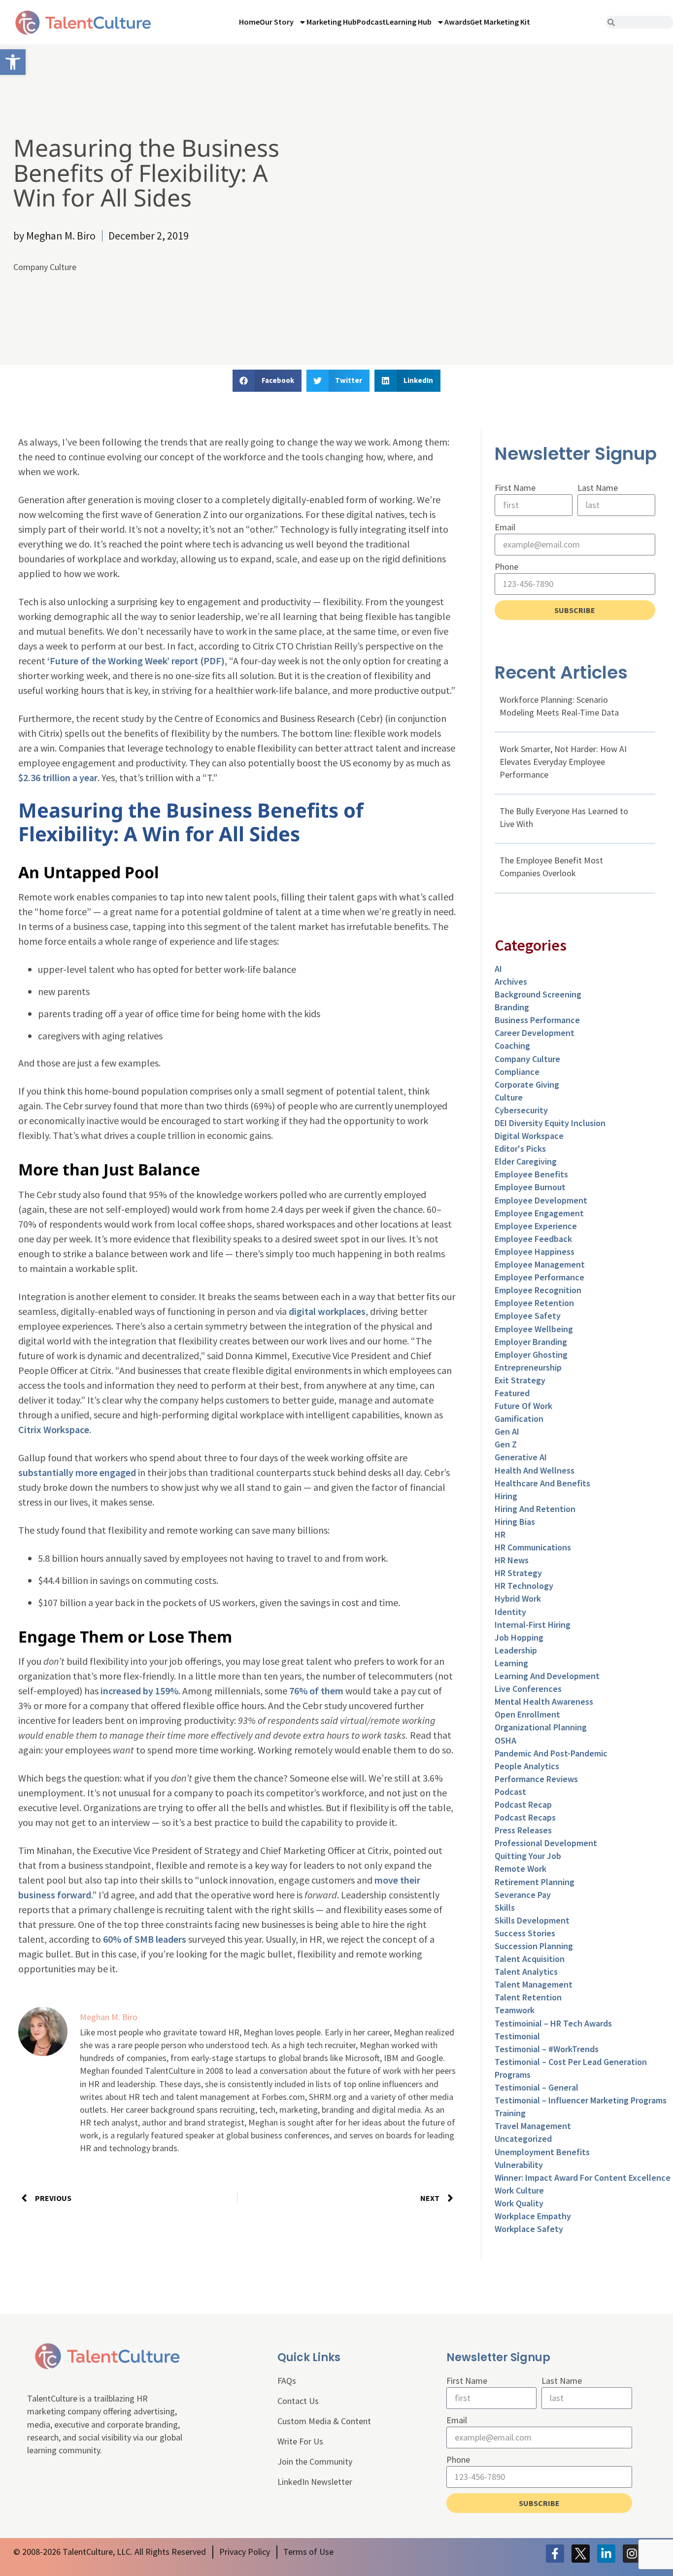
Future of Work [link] (523, 1406)
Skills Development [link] (532, 1920)
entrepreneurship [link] (528, 1367)
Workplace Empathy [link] (533, 2216)
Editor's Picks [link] (520, 1149)
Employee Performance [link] (539, 1277)
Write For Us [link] (300, 2441)
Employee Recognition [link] (538, 1290)
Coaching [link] (512, 1046)
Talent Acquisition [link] (530, 1959)
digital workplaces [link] (327, 1311)
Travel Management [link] (533, 2126)
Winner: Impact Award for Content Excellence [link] (583, 2178)
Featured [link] (512, 1393)
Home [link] (249, 22)
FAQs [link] (287, 2381)
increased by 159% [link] (138, 1691)
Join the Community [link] (315, 2461)
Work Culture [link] (519, 2190)
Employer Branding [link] (531, 1342)
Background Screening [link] (538, 994)
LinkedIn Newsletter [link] (315, 2482)
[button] (267, 381)
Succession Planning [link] (534, 1946)
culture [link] (509, 1097)
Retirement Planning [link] (535, 1882)
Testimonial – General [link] (537, 2087)
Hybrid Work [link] (518, 1598)
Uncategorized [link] (523, 2139)
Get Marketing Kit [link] (500, 22)
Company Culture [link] (45, 267)
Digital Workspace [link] (529, 1136)
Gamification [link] (519, 1419)
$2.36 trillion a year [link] (58, 777)
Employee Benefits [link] (531, 1174)
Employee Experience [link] (536, 1226)
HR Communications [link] (533, 1547)
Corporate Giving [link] (527, 1084)
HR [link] (500, 1534)
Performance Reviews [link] (536, 1779)
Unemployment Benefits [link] (542, 2152)
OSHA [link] (505, 1740)
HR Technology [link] (524, 1586)
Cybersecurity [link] (521, 1110)
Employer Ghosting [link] (531, 1355)
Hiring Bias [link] (515, 1522)
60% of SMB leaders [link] (144, 1939)
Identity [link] (510, 1612)
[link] (13, 62)
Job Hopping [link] (519, 1637)
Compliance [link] (517, 1072)
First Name (515, 488)
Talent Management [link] (534, 1984)
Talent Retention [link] (528, 1997)
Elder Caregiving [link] (526, 1161)
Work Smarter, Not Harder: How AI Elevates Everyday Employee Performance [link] (563, 762)
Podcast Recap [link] (523, 1804)
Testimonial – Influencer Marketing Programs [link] (581, 2100)
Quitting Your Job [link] (528, 1856)
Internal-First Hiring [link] (533, 1625)
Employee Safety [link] (528, 1316)
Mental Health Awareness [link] (544, 1701)
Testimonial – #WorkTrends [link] (547, 2049)
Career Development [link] (535, 1033)
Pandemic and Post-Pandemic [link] (551, 1753)
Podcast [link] (371, 22)
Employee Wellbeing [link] (534, 1329)
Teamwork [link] (515, 2010)
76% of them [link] (315, 1691)
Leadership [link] (516, 1650)
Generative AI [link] (521, 1457)
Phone (506, 567)
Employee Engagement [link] (539, 1213)
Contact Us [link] (298, 2401)
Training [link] (510, 2113)
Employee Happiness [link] (535, 1252)
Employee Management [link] (540, 1264)
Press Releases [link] (523, 1830)
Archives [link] (511, 981)
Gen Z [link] (506, 1444)
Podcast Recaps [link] (525, 1817)
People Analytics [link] (527, 1766)
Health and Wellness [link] (535, 1470)
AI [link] (498, 969)
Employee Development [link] (541, 1200)
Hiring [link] (506, 1496)
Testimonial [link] (517, 2036)
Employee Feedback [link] (533, 1239)
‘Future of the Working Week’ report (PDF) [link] (136, 661)
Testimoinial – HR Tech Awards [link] (553, 2023)
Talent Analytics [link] (526, 1972)
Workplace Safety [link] (529, 2229)
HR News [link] (512, 1560)
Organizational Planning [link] (541, 1727)
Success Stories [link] (525, 1933)
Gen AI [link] (507, 1431)
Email (505, 527)
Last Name (598, 488)
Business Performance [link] (537, 1020)
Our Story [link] (277, 22)
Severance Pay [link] (523, 1895)
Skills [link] (505, 1907)
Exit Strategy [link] (520, 1380)
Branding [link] (512, 1007)
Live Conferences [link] (528, 1689)
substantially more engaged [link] (77, 1472)
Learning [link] (511, 1663)
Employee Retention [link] (534, 1303)
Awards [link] (457, 22)
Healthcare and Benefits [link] (542, 1483)
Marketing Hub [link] (332, 22)
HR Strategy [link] (518, 1573)
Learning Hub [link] (409, 22)
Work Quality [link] (519, 2203)
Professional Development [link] (546, 1843)
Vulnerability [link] (519, 2165)
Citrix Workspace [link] (54, 1429)
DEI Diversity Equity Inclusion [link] (550, 1123)
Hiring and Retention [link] (535, 1509)
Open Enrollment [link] (527, 1714)
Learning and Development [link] (547, 1676)
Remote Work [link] (521, 1869)
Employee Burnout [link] (530, 1187)
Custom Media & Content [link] (324, 2421)
